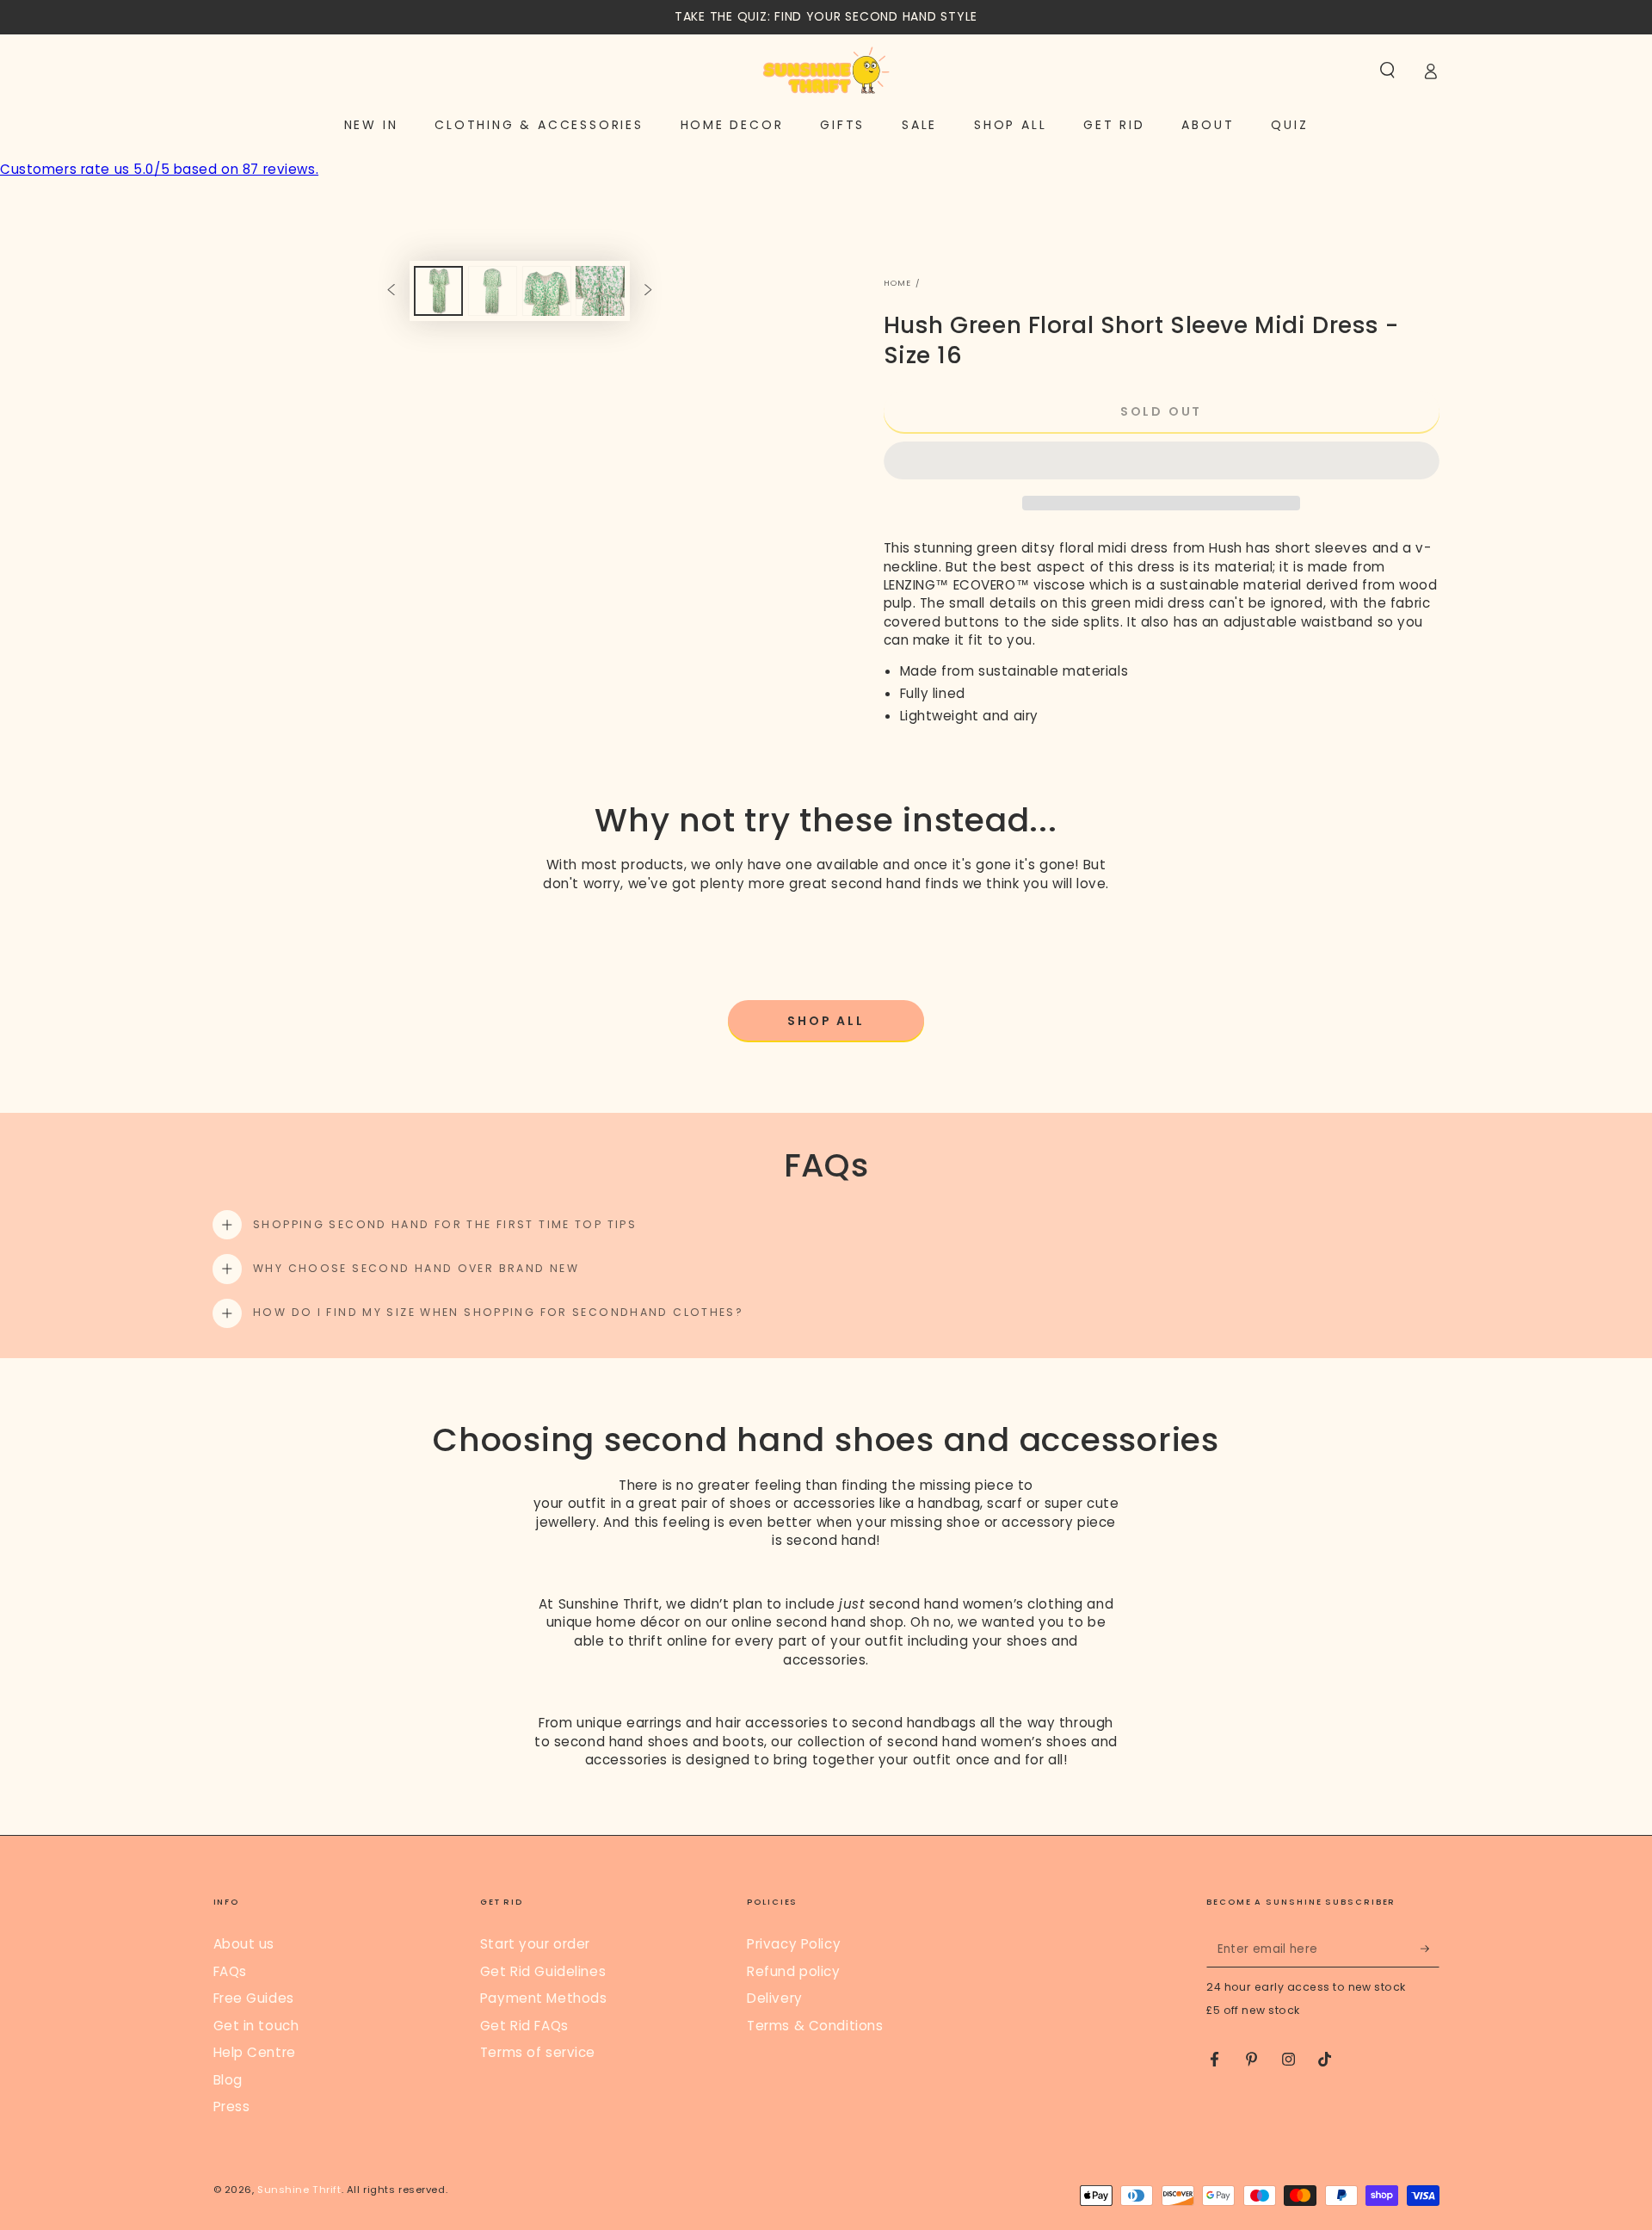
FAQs (230, 1971)
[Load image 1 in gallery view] (438, 291)
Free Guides (254, 1998)
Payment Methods (544, 1998)
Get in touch (256, 2026)
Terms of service (538, 2052)
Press (232, 2106)
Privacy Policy (794, 1944)
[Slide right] (648, 291)
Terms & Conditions (815, 2026)
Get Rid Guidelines (543, 1971)
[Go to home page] (826, 71)
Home (898, 283)
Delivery (775, 1998)
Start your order (535, 1944)
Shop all (826, 1021)
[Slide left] (391, 291)
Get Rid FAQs (524, 2026)
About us (244, 1944)
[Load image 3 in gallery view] (547, 291)
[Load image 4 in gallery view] (600, 291)
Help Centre (255, 2052)
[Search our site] (1387, 71)
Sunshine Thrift (299, 2190)
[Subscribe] (1430, 1949)
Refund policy (793, 1971)
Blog (228, 2080)
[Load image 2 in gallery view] (493, 291)
